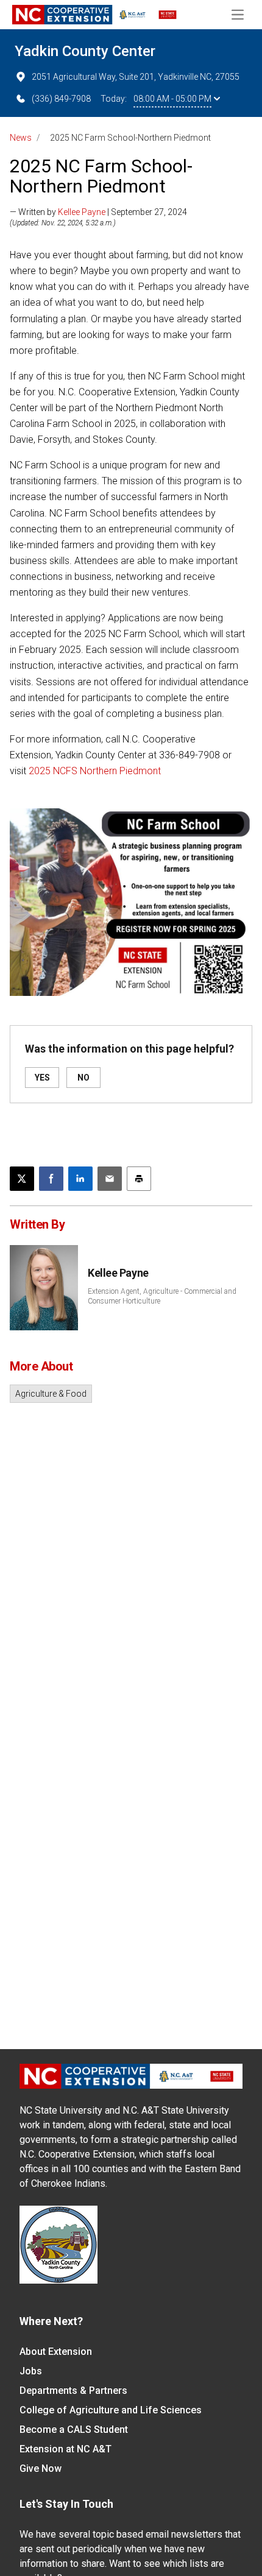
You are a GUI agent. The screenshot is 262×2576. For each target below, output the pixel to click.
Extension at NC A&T (65, 2449)
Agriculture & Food (51, 1394)
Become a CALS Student (74, 2430)
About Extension (56, 2352)
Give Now (41, 2468)
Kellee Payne (82, 212)
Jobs (31, 2371)
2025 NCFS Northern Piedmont (95, 771)
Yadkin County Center (85, 51)
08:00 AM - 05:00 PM (172, 99)
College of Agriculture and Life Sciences (111, 2410)
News (21, 138)
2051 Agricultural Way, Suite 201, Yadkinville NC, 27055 (136, 77)
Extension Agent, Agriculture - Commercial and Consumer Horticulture (162, 1296)
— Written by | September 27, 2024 (98, 212)
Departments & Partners (73, 2391)
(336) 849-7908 (61, 99)
